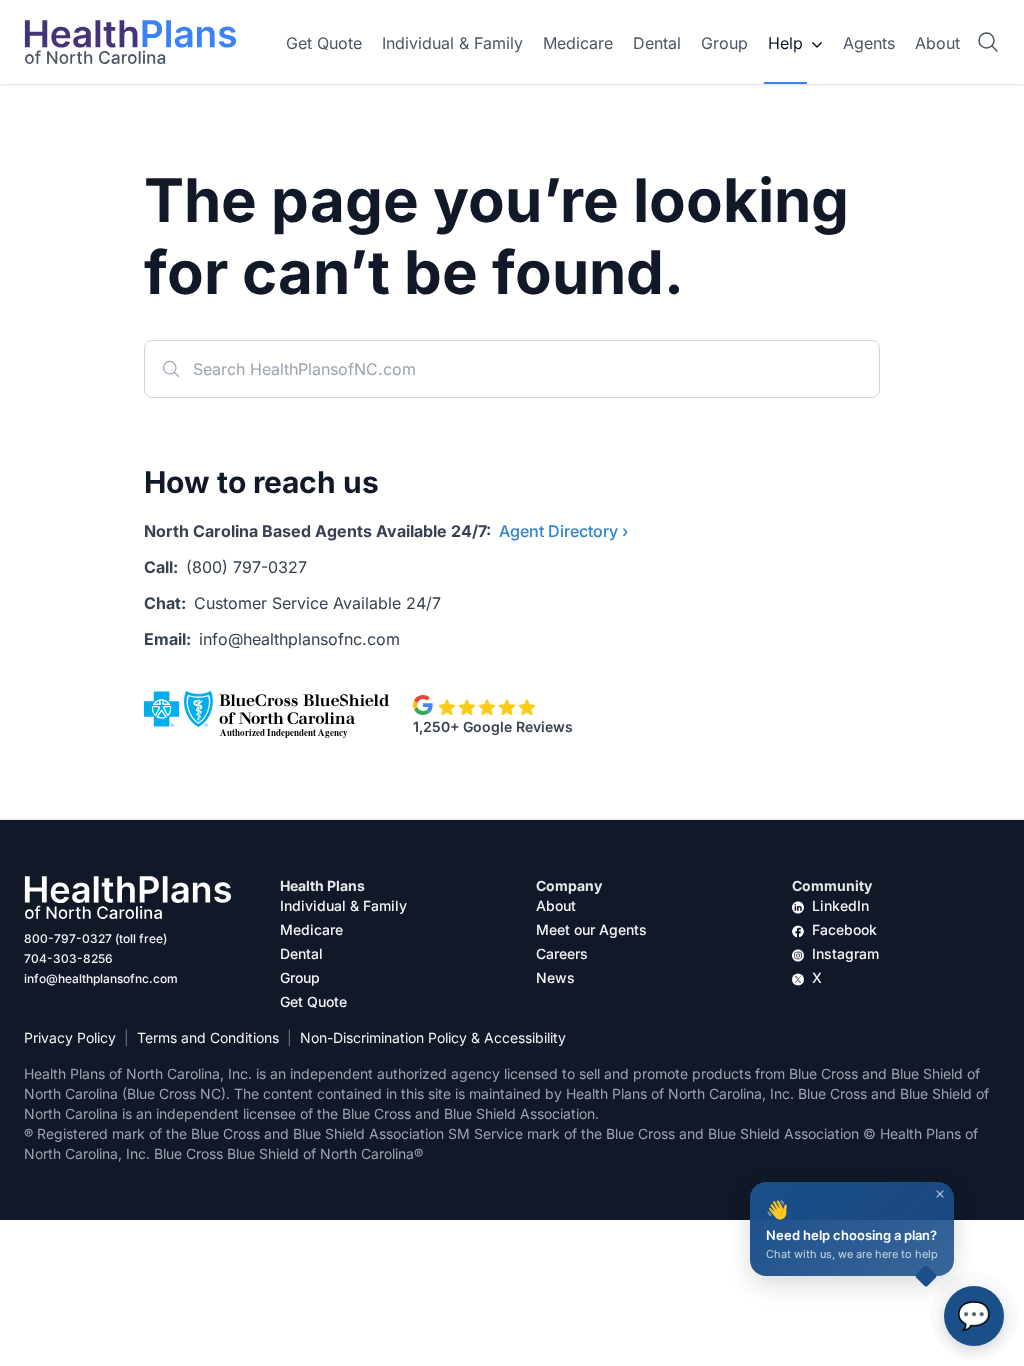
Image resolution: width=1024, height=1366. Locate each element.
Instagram (845, 953)
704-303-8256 (68, 958)
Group (724, 43)
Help (785, 43)
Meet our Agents (591, 929)
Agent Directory (563, 531)
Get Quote (324, 43)
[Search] (988, 42)
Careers (562, 953)
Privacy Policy (70, 1037)
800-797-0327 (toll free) (95, 938)
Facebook (844, 929)
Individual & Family (452, 43)
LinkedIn (840, 905)
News (555, 977)
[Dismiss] (940, 1194)
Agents (869, 43)
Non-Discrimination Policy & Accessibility (433, 1037)
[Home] (130, 42)
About (937, 43)
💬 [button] (974, 1315)
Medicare (578, 43)
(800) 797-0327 (246, 567)
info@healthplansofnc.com (299, 639)
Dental (657, 43)
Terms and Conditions (208, 1037)
